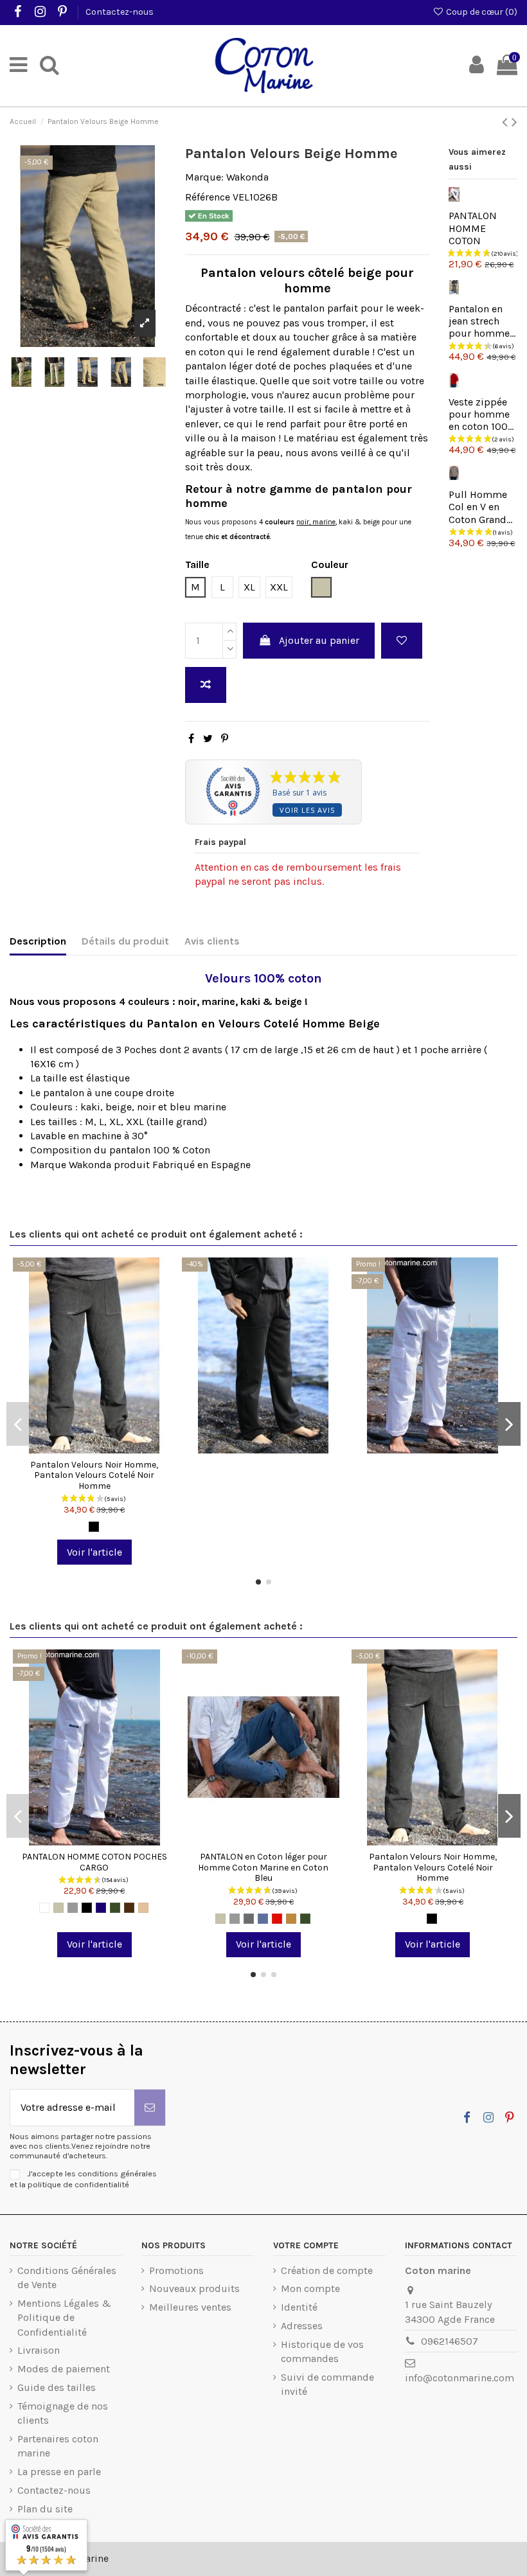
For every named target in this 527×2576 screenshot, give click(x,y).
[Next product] (514, 122)
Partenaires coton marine (58, 2446)
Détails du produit (125, 941)
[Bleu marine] (101, 1908)
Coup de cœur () (481, 12)
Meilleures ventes (190, 2307)
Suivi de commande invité (327, 2384)
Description (38, 941)
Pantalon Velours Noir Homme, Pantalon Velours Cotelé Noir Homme (94, 1476)
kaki (347, 522)
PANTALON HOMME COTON (473, 228)
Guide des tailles (57, 2387)
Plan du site (45, 2509)
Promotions (176, 2270)
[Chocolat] (129, 1908)
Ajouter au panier (319, 640)
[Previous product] (507, 122)
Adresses (302, 2326)
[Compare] (94, 1448)
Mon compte (310, 2288)
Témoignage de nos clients (63, 2413)
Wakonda (247, 177)
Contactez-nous (120, 12)
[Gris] (73, 1908)
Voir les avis (307, 810)
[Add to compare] (206, 685)
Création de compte (327, 2270)
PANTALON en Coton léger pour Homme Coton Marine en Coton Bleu (263, 1868)
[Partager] (191, 739)
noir (303, 522)
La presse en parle (59, 2472)
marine (324, 522)
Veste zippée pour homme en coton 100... (481, 414)
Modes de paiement (64, 2369)
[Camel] (291, 1919)
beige (372, 522)
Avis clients (212, 941)
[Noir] (94, 1527)
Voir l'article (94, 1552)
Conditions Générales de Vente (67, 2278)
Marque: (204, 177)
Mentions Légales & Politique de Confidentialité (64, 2318)
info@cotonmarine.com (460, 2378)
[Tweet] (208, 739)
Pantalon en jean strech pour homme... (482, 321)
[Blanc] (44, 1908)
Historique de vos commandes (322, 2351)
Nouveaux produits (194, 2288)
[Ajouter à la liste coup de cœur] (402, 641)
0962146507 (450, 2341)
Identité (299, 2307)
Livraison (39, 2350)
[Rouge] (277, 1919)
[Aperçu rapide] (115, 1448)
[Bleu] (263, 1919)
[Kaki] (115, 1908)
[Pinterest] (225, 739)
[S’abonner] (150, 2108)
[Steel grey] (249, 1919)
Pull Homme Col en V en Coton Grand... (480, 507)
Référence (208, 197)
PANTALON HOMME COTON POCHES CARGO (94, 1862)
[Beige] (58, 1908)
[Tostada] (143, 1908)
